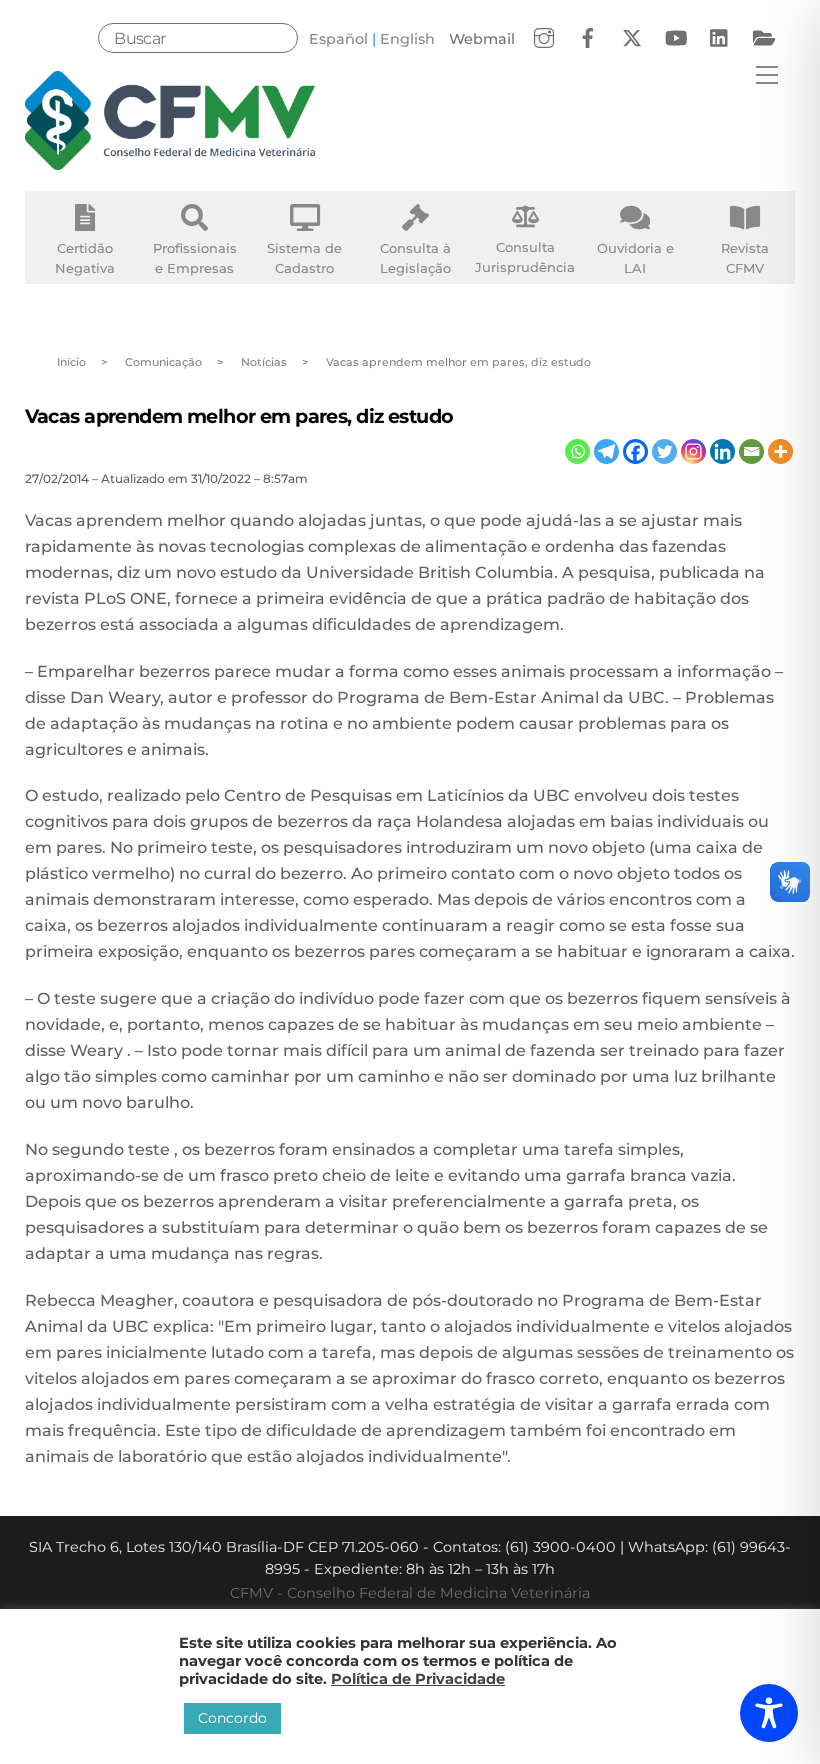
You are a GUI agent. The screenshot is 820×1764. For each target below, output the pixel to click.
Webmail (482, 39)
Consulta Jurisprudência (525, 257)
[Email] (751, 451)
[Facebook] (635, 451)
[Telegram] (606, 451)
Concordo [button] (232, 1718)
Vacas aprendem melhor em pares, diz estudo (239, 416)
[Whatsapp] (577, 451)
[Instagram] (693, 451)
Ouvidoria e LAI (635, 258)
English (407, 39)
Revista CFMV (745, 258)
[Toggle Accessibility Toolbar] (769, 1713)
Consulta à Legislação (415, 258)
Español (338, 39)
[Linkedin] (722, 451)
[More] (780, 451)
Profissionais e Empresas (195, 258)
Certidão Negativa (85, 258)
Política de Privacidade (418, 1679)
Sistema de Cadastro (304, 258)
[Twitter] (664, 451)
